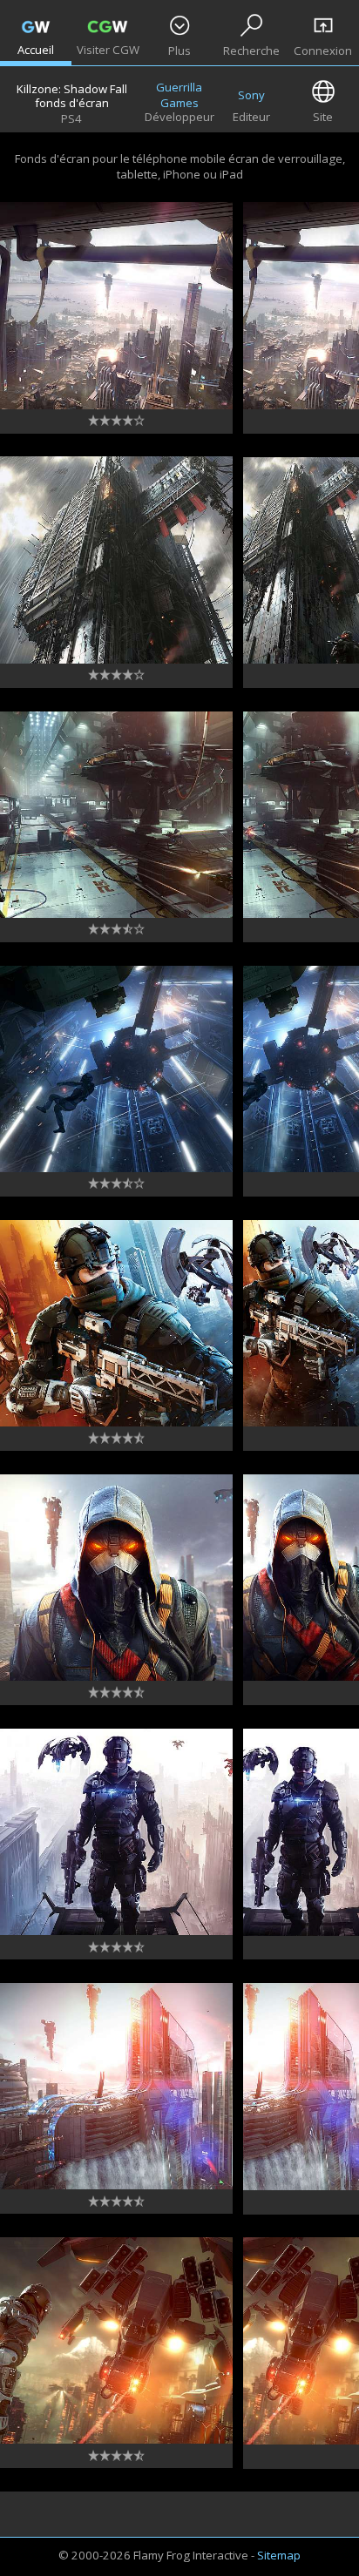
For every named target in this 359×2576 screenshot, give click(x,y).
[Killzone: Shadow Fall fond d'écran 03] (116, 2341)
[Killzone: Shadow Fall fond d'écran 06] (116, 2087)
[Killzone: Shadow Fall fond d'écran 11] (116, 815)
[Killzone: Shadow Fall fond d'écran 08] (116, 1578)
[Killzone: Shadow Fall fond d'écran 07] (116, 1832)
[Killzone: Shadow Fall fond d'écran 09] (116, 1324)
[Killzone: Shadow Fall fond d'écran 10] (116, 1069)
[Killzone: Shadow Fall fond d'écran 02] (116, 306)
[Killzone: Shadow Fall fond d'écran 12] (116, 560)
